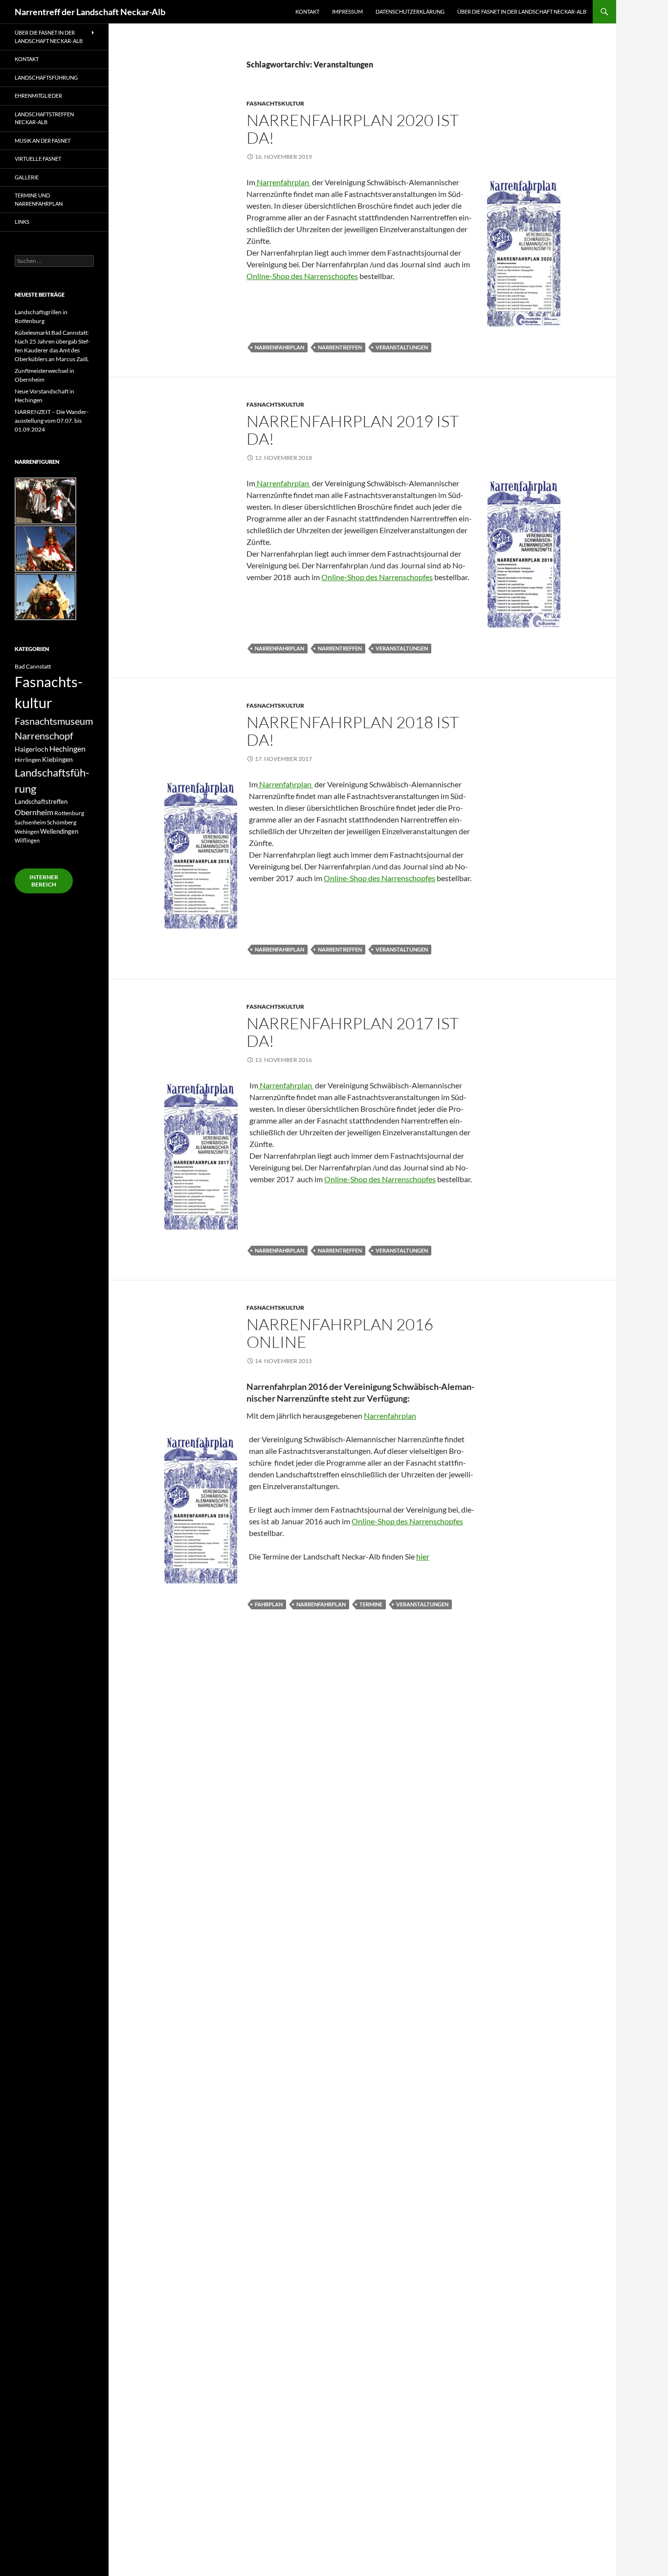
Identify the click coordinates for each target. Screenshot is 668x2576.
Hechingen (67, 748)
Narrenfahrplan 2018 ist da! (353, 731)
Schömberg (62, 822)
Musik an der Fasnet (43, 141)
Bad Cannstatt (33, 666)
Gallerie (27, 177)
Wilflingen (27, 840)
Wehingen (27, 832)
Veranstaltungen (402, 347)
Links (22, 222)
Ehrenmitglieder (38, 96)
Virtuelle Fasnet (38, 159)
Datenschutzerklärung (410, 11)
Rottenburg (69, 813)
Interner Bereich (44, 881)
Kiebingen (57, 759)
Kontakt (307, 11)
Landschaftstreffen (41, 801)
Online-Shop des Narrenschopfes (302, 276)
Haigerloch (32, 749)
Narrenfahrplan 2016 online (340, 1333)
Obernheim (34, 812)
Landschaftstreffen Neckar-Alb (44, 118)
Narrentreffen (340, 347)
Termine (371, 1604)
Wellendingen (59, 831)
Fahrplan (269, 1604)
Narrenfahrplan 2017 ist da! (353, 1032)
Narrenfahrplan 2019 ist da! (353, 430)
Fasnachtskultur (275, 103)
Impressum (347, 11)
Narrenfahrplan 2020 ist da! (353, 129)
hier (423, 1556)
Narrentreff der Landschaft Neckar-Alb (90, 12)
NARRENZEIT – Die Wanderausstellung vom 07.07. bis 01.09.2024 (52, 421)
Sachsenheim (30, 822)
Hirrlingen (28, 759)
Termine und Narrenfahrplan (39, 199)
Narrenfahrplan (283, 182)
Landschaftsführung (46, 77)
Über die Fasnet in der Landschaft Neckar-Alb (522, 11)
